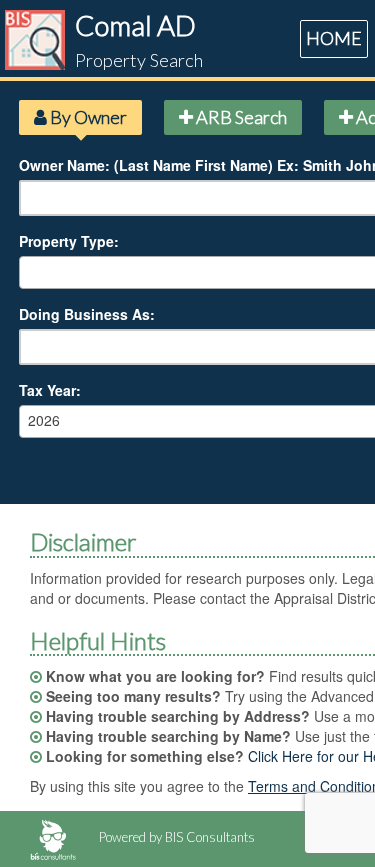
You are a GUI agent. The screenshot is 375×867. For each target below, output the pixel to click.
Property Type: (69, 241)
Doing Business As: (87, 314)
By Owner (87, 117)
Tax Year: (50, 390)
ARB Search (240, 117)
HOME (334, 38)
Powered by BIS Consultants (175, 837)
